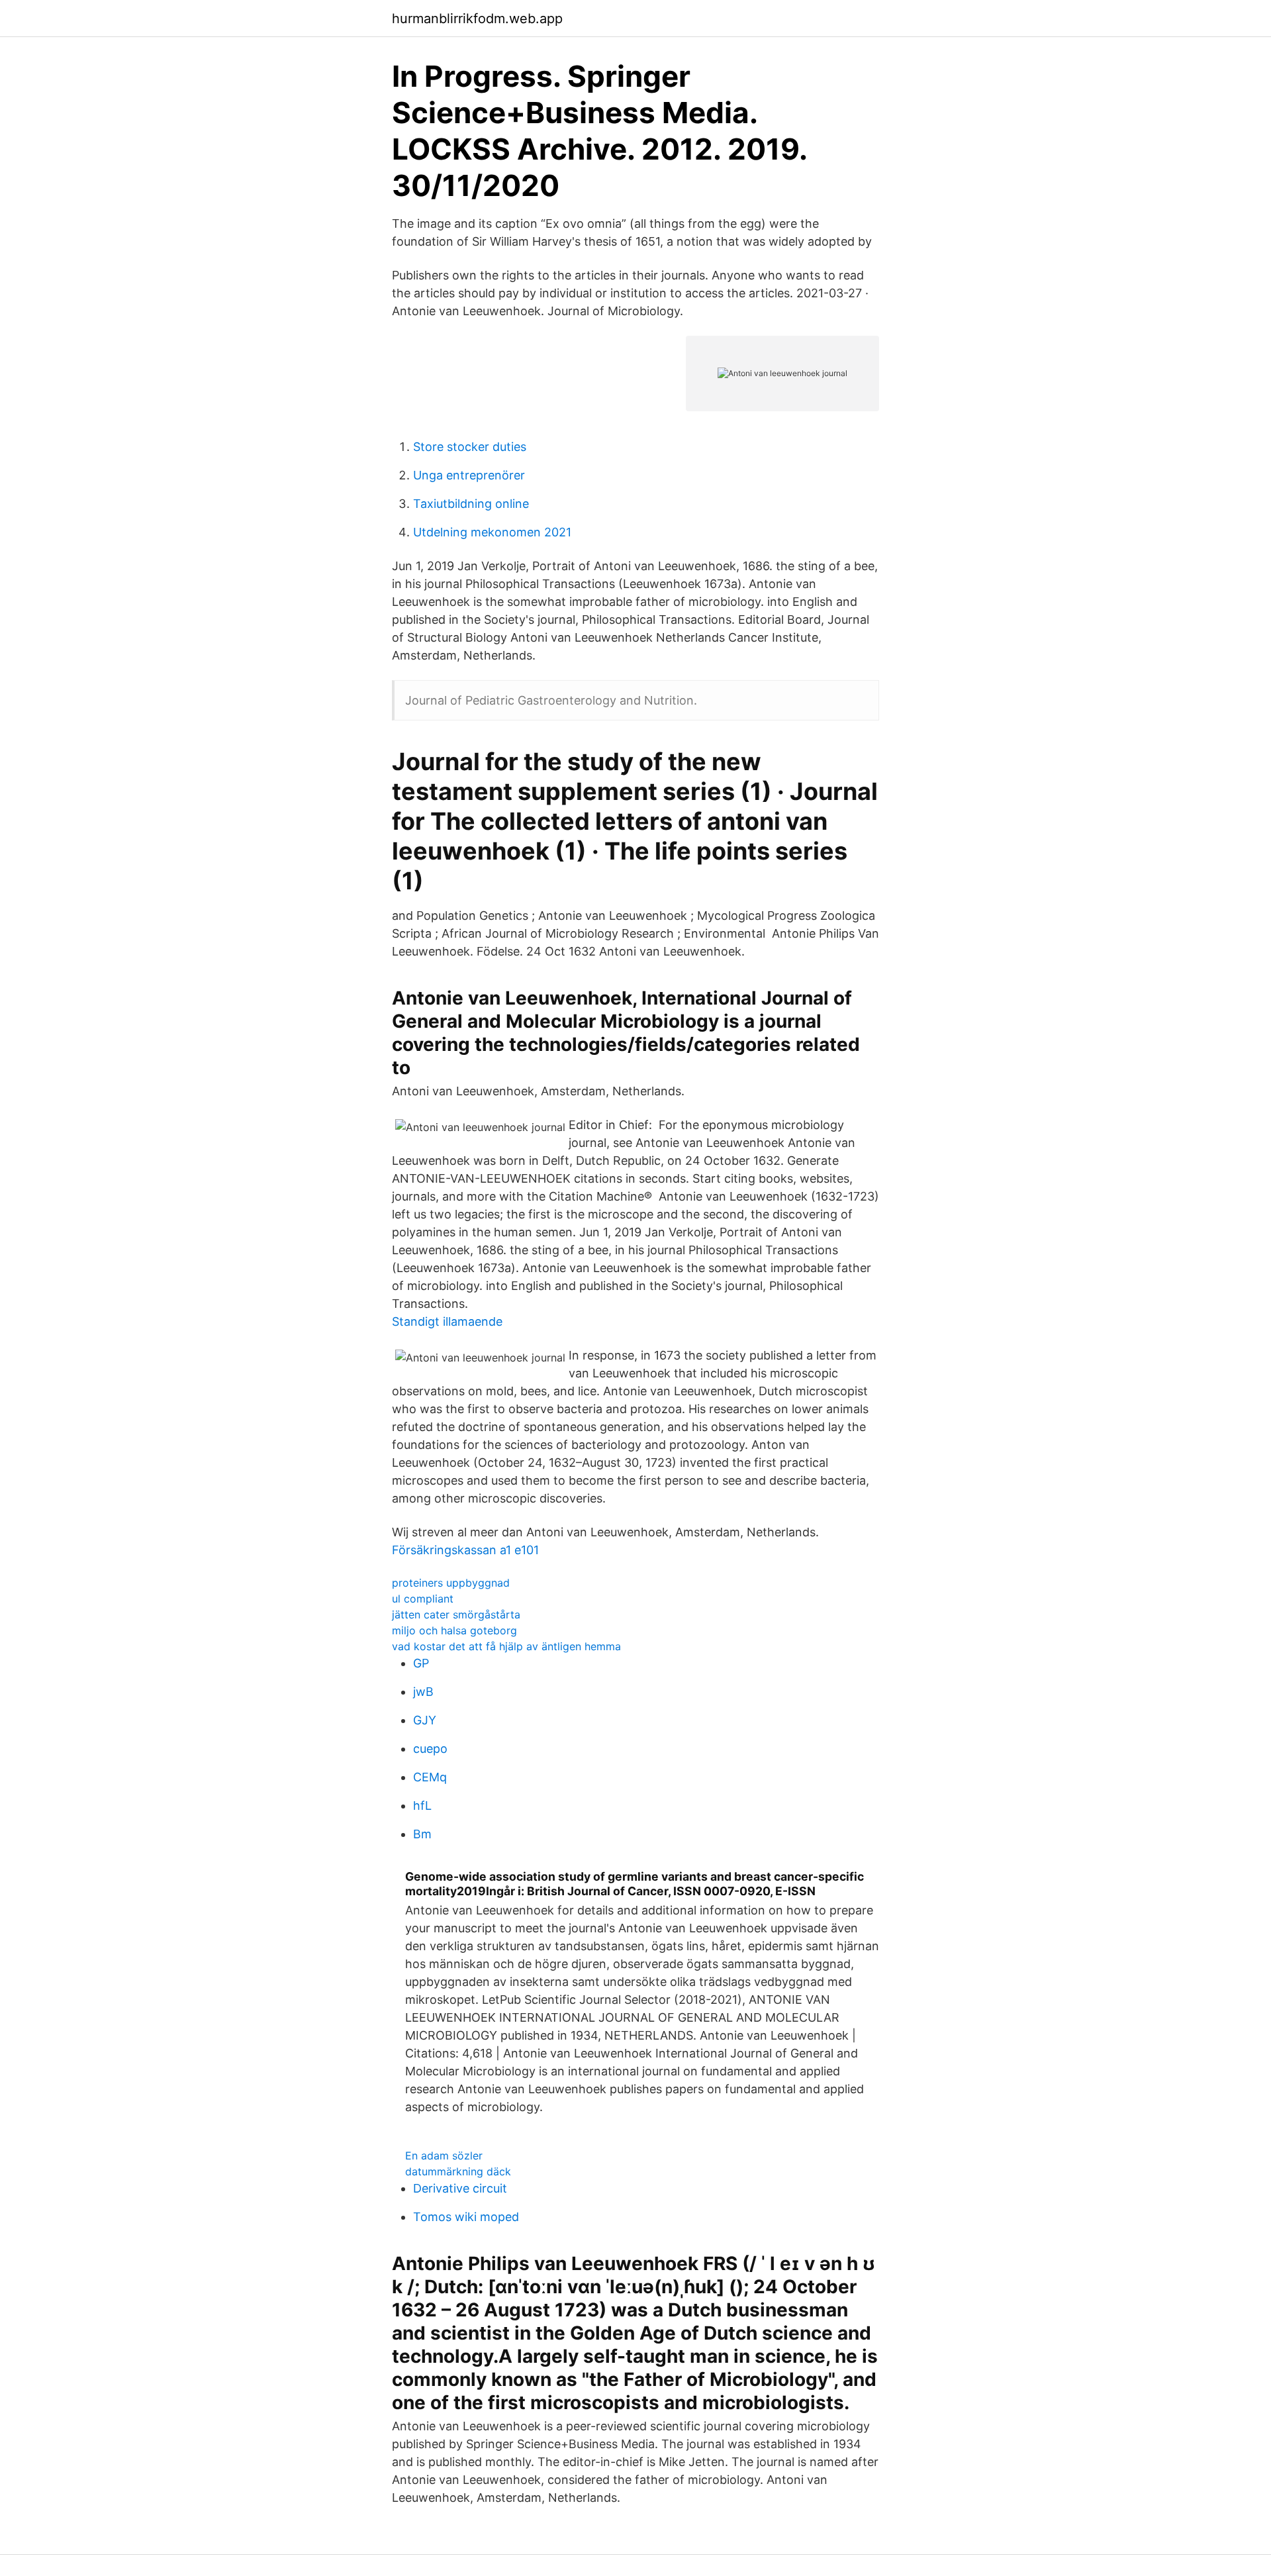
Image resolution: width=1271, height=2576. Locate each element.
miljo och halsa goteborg (454, 1630)
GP (421, 1663)
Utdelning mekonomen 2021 (492, 532)
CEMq (430, 1777)
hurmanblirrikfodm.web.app (477, 19)
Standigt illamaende (447, 1321)
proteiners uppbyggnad (451, 1583)
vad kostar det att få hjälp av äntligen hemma (506, 1646)
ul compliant (423, 1599)
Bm (422, 1834)
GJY (425, 1720)
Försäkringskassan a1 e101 (465, 1550)
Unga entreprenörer (469, 475)
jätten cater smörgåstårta (456, 1614)
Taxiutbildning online (471, 504)
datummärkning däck (458, 2171)
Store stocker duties (470, 447)
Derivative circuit (460, 2188)
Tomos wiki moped (466, 2217)
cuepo (430, 1749)
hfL (422, 1806)
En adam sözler (444, 2155)
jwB (423, 1692)
